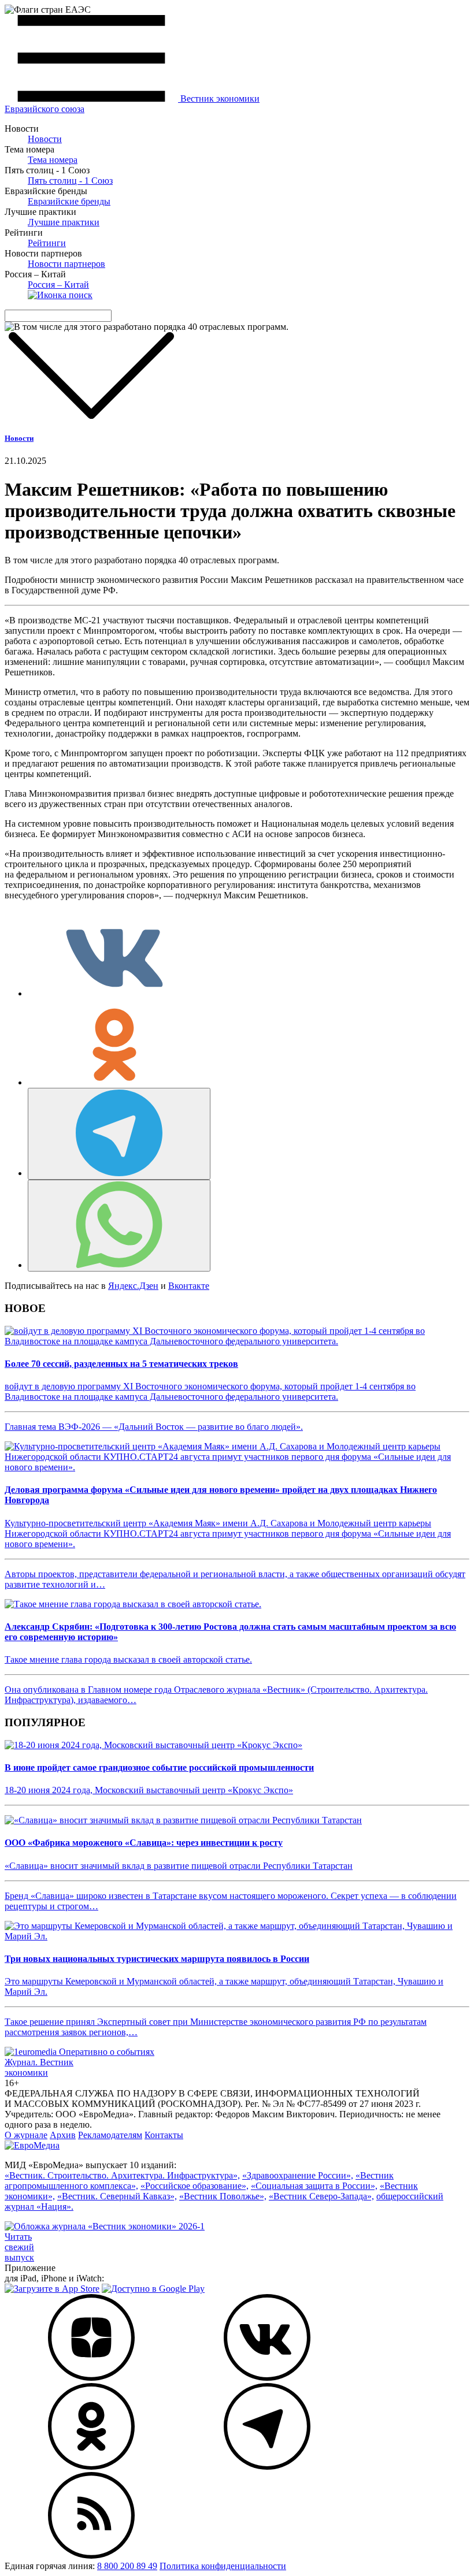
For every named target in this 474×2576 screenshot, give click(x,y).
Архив (63, 2135)
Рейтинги (47, 243)
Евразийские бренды (69, 201)
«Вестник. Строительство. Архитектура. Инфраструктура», (122, 2175)
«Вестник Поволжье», (223, 2196)
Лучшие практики (64, 222)
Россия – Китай (58, 285)
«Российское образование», (195, 2186)
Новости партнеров (66, 264)
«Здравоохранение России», (298, 2175)
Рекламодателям (110, 2135)
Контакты (164, 2135)
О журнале (26, 2135)
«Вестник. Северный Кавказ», (117, 2196)
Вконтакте (189, 1286)
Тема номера (53, 160)
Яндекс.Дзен (133, 1286)
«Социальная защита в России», (314, 2186)
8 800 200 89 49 (127, 2566)
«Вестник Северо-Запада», (321, 2196)
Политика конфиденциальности (223, 2566)
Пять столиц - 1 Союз (70, 181)
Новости (45, 139)
